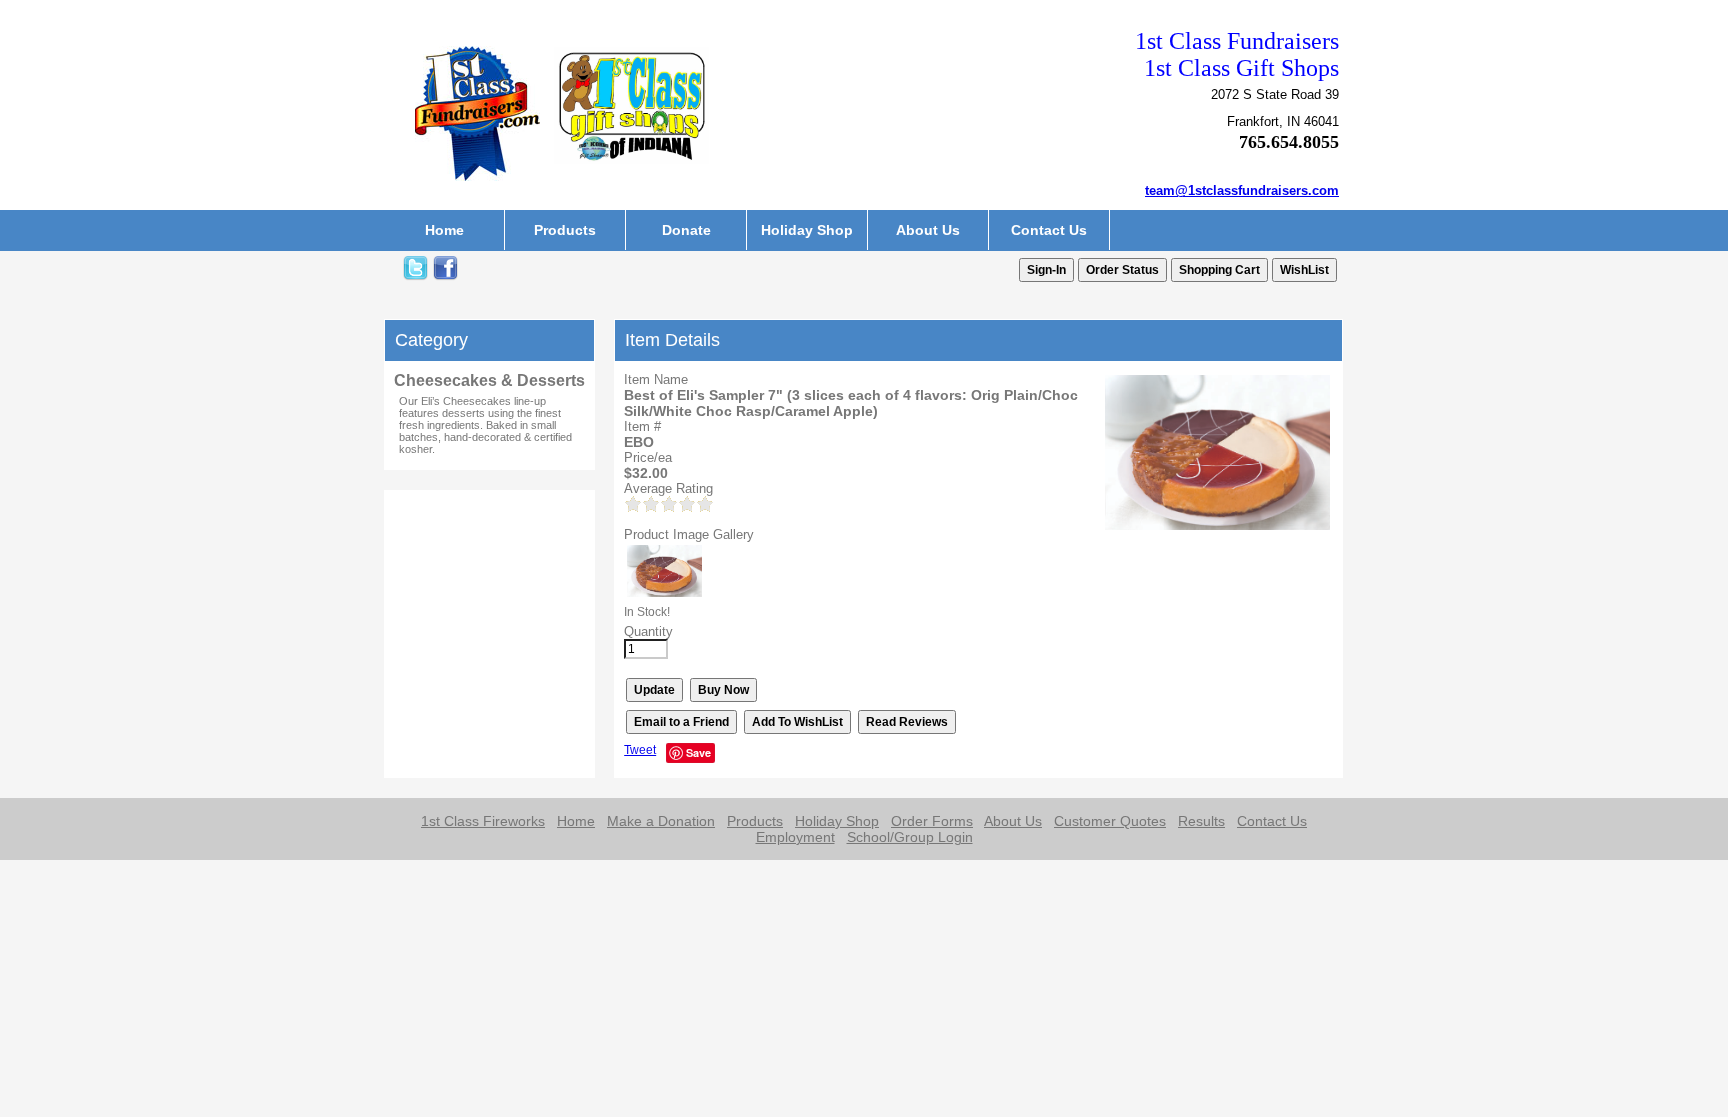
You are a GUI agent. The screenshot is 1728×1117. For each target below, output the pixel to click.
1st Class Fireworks (483, 821)
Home (444, 230)
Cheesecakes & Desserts (489, 380)
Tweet (640, 750)
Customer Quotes (1110, 821)
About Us (928, 230)
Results (1201, 821)
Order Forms (932, 821)
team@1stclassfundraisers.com (1242, 190)
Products (565, 230)
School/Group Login (910, 837)
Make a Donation (661, 821)
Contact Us (1049, 230)
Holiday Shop (807, 230)
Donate (686, 230)
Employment (795, 837)
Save (698, 752)
